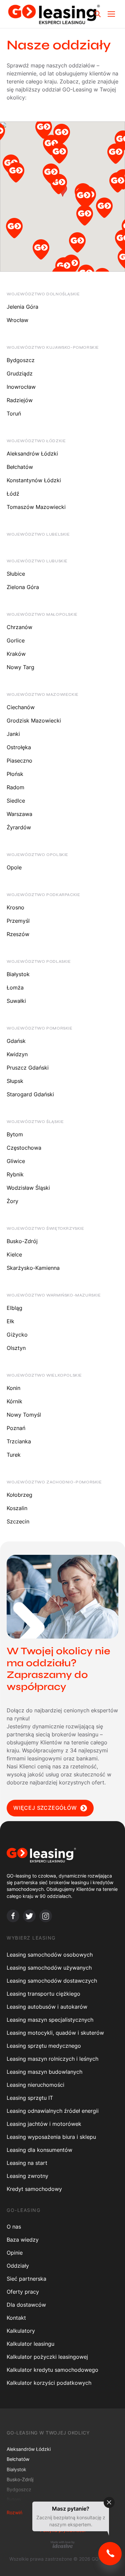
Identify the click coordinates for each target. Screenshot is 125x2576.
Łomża (15, 987)
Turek (14, 1455)
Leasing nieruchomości (35, 2085)
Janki (13, 734)
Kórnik (14, 1401)
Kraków (16, 654)
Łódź (13, 494)
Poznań (16, 1428)
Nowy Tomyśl (24, 1415)
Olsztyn (16, 1348)
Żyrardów (19, 827)
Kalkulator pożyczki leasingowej (47, 2357)
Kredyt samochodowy (34, 2189)
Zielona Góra (23, 587)
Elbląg (14, 1308)
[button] (51, 147)
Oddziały (18, 2266)
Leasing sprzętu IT (30, 2098)
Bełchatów (20, 467)
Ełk (10, 1321)
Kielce (14, 1254)
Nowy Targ (20, 667)
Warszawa (19, 814)
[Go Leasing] (54, 14)
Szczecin (18, 1521)
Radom (15, 787)
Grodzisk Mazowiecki (34, 721)
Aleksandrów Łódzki (32, 454)
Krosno (15, 907)
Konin (13, 1388)
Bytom (15, 1134)
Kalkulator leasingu (30, 2344)
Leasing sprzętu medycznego (44, 2046)
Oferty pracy (23, 2292)
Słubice (16, 574)
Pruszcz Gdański (28, 1068)
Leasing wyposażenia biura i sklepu (51, 2137)
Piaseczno (19, 761)
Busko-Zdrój (22, 1241)
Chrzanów (19, 627)
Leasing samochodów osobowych (50, 1955)
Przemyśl (18, 921)
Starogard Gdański (30, 1094)
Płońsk (15, 774)
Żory (12, 1201)
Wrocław (17, 320)
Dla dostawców (26, 2305)
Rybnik (15, 1174)
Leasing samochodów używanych (49, 1968)
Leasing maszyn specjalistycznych (50, 2020)
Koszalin (17, 1508)
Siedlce (16, 801)
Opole (14, 867)
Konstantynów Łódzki (34, 480)
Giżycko (17, 1335)
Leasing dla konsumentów (39, 2150)
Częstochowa (24, 1148)
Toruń (14, 413)
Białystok (18, 974)
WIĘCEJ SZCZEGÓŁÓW (45, 1808)
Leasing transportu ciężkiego (43, 1994)
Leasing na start (27, 2163)
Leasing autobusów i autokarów (47, 2007)
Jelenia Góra (22, 307)
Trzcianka (19, 1441)
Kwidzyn (17, 1054)
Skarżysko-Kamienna (33, 1268)
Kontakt (16, 2318)
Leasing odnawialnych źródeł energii (53, 2111)
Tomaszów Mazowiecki (36, 507)
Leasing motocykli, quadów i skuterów (55, 2033)
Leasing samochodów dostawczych (52, 1981)
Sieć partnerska (26, 2279)
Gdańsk (16, 1041)
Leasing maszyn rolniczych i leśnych (52, 2059)
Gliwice (16, 1161)
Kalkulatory (21, 2331)
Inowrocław (21, 387)
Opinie (15, 2253)
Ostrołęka (19, 747)
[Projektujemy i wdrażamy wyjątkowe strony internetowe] (62, 2544)
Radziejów (20, 400)
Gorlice (16, 640)
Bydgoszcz (21, 360)
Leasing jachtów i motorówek (44, 2124)
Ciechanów (21, 707)
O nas (14, 2227)
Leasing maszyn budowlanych (44, 2072)
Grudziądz (20, 373)
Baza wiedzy (23, 2240)
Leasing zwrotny (27, 2176)
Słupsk (15, 1081)
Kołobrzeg (19, 1495)
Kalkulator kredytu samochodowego (52, 2370)
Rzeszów (18, 934)
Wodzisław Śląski (28, 1188)
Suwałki (16, 1001)
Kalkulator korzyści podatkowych (49, 2383)
